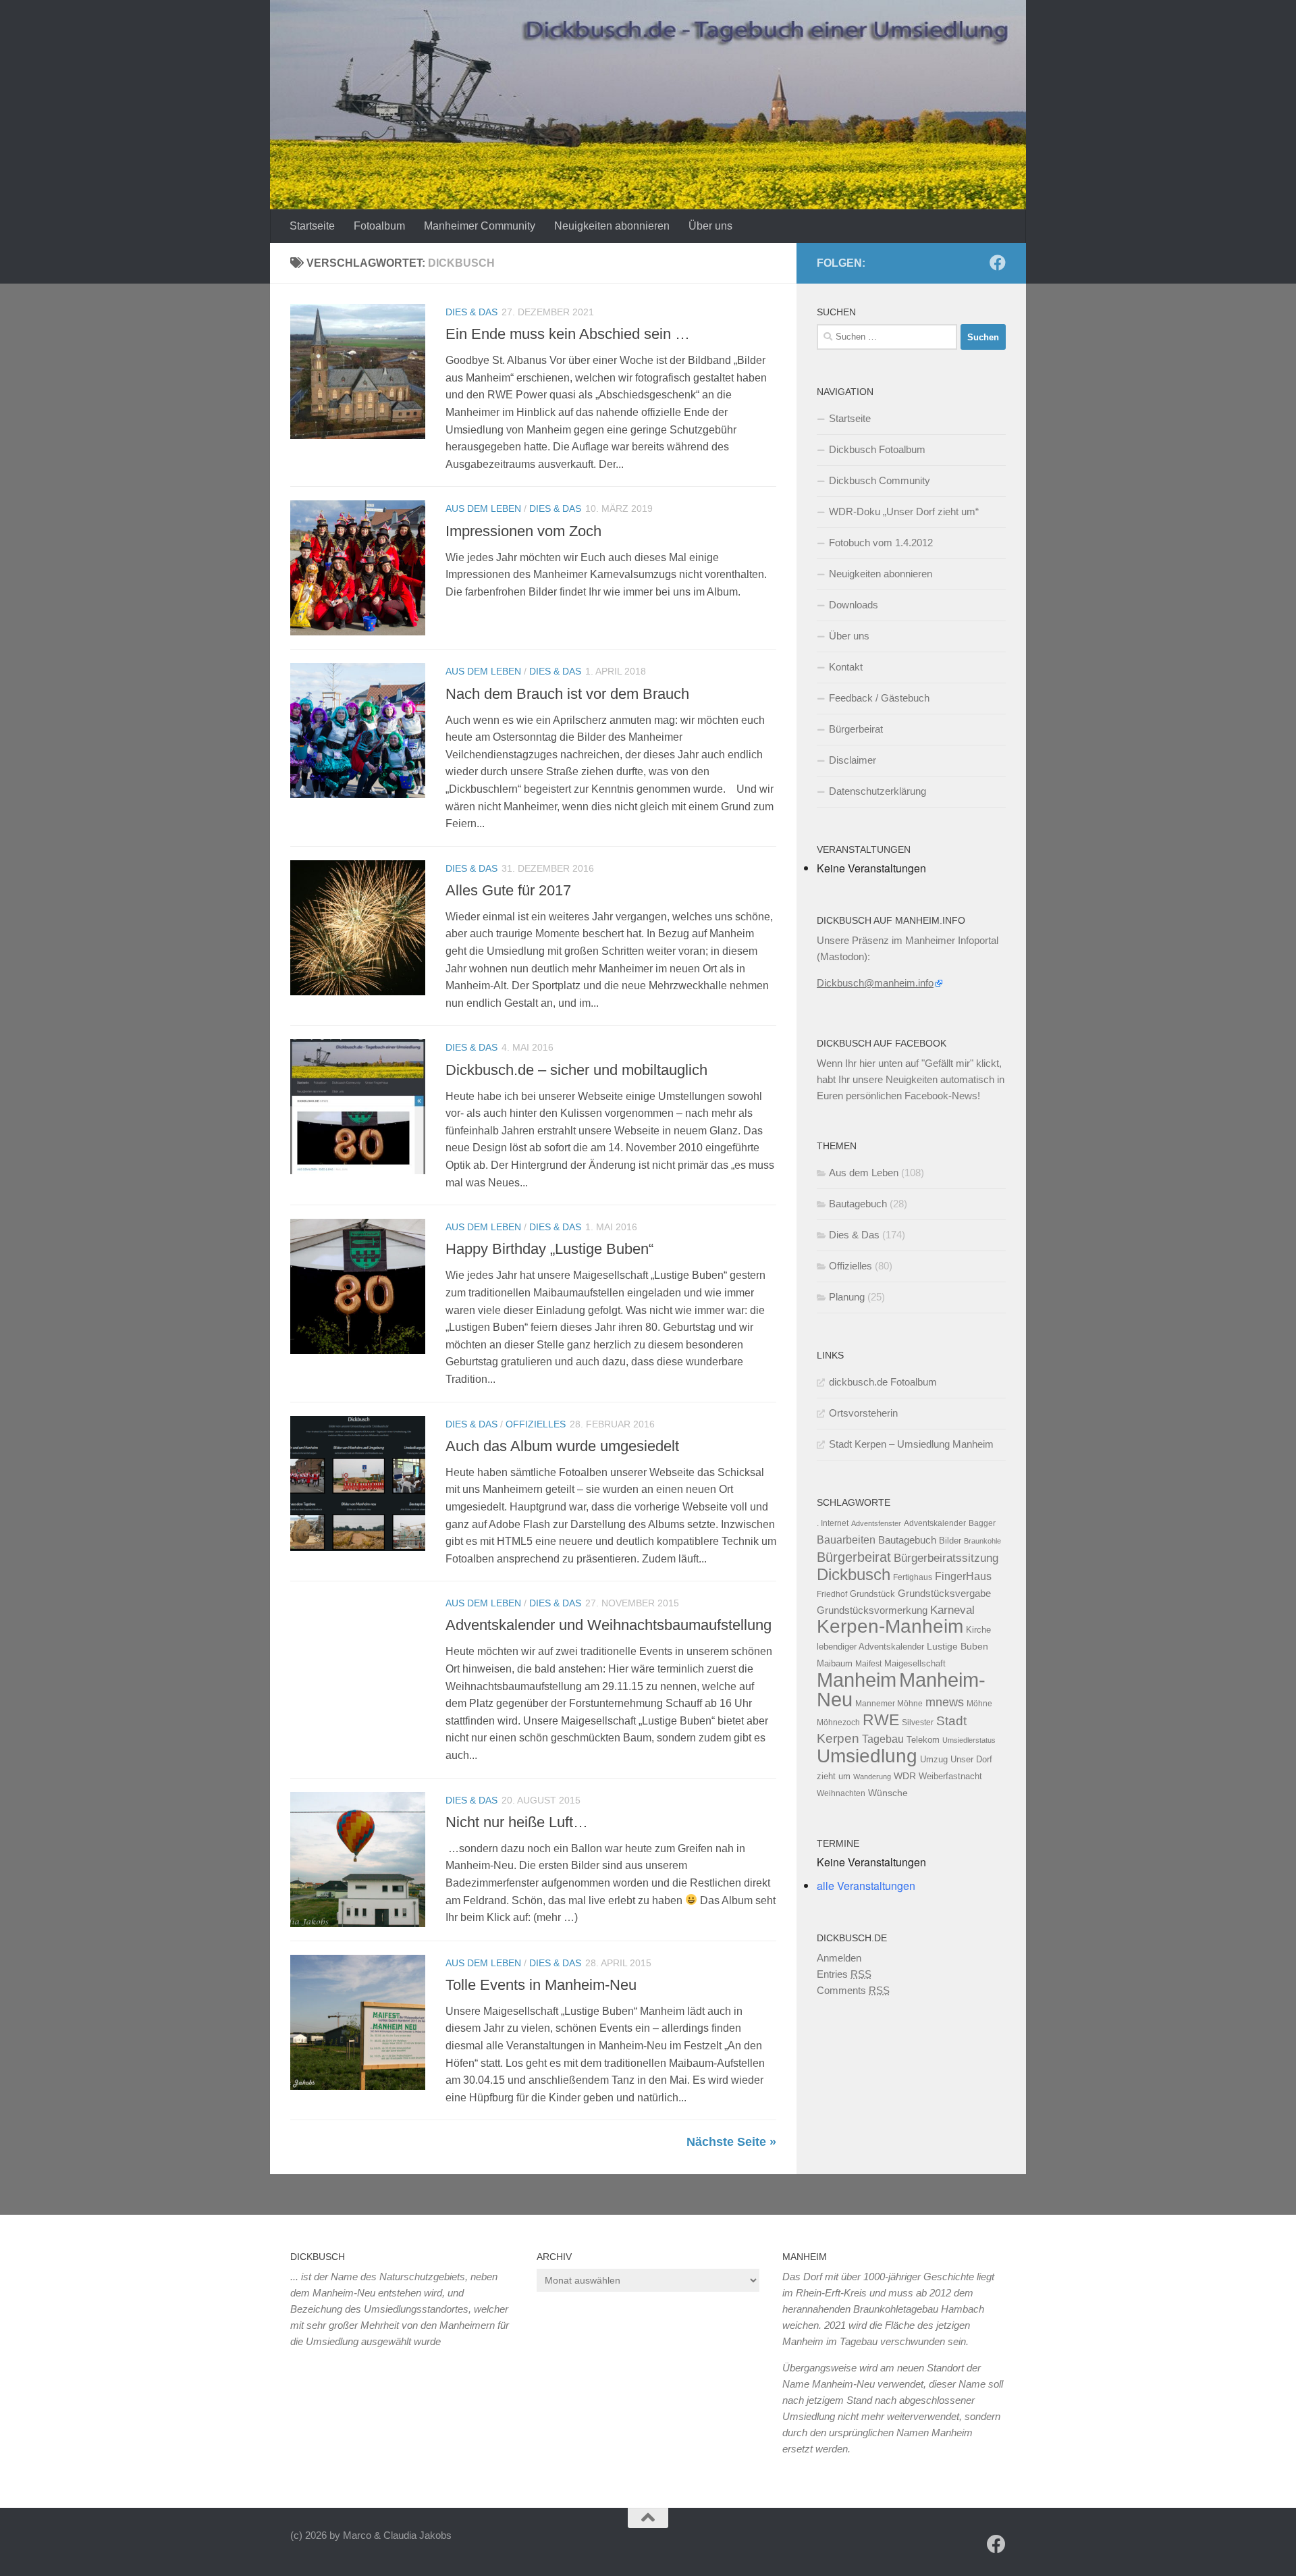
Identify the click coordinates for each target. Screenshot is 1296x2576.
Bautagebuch (858, 1204)
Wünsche (888, 1793)
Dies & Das (471, 312)
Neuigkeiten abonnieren (612, 226)
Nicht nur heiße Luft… (517, 1822)
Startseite (312, 226)
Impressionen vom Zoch (523, 531)
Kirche (978, 1630)
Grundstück (872, 1594)
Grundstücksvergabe (944, 1593)
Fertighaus (913, 1577)
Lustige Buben (957, 1647)
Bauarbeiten (846, 1540)
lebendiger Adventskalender (870, 1647)
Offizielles (536, 1424)
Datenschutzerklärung (878, 791)
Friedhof (832, 1594)
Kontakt (846, 667)
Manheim (857, 1680)
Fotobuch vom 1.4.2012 (881, 543)
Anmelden (839, 1958)
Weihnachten (841, 1793)
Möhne (979, 1704)
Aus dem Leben (483, 508)
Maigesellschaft (915, 1663)
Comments (853, 1990)
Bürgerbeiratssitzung (946, 1558)
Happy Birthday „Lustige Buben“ (549, 1249)
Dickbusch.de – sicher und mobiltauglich (576, 1070)
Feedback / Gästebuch (879, 698)
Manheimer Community (480, 226)
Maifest (868, 1664)
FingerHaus (963, 1576)
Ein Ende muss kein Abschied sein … (568, 334)
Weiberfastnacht (950, 1776)
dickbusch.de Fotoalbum (883, 1382)
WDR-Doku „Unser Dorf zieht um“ (904, 511)
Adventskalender (935, 1523)
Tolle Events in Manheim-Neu (541, 1985)
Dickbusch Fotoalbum (877, 449)
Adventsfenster (876, 1523)
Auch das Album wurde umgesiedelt (562, 1446)
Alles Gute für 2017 (508, 890)
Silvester (918, 1723)
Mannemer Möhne (889, 1704)
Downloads (854, 605)
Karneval (952, 1610)
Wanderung (872, 1777)
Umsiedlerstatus (969, 1740)
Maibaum (835, 1663)
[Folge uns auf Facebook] (998, 263)
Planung (847, 1297)
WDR (905, 1776)
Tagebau (883, 1739)
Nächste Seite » (731, 2142)
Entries (844, 1974)
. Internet (833, 1523)
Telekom (923, 1740)
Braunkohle (982, 1541)
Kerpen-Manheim (890, 1626)
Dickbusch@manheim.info (875, 983)
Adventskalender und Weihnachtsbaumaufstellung (609, 1625)
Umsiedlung (867, 1756)
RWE (881, 1720)
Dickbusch (854, 1574)
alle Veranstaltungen (866, 1886)
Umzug (934, 1759)
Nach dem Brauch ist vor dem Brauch (567, 694)
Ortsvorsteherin (863, 1413)
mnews (945, 1702)
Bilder (950, 1541)
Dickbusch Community (880, 480)
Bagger (982, 1523)
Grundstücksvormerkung (872, 1610)
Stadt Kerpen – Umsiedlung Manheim (911, 1444)
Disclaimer (853, 760)
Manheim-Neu (901, 1690)
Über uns (710, 226)
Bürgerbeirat (856, 729)
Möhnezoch (838, 1723)
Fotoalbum (379, 226)
